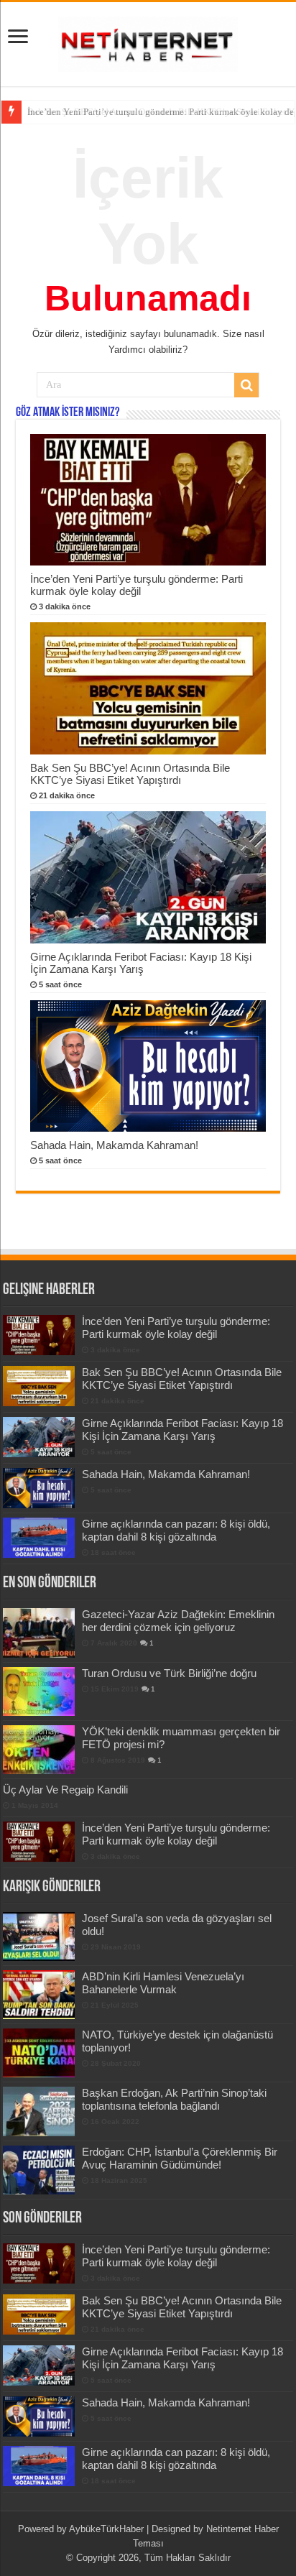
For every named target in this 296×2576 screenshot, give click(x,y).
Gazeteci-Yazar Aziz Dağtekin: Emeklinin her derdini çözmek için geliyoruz (178, 1621)
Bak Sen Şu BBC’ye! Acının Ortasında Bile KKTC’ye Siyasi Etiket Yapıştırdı (130, 774)
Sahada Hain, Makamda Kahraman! (114, 1145)
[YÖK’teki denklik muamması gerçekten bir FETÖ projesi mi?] (39, 1750)
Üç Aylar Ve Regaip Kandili (65, 1790)
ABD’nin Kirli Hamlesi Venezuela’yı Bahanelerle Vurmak (163, 1983)
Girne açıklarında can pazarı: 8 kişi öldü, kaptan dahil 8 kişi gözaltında (176, 1530)
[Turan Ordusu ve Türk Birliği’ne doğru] (39, 1691)
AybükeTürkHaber (106, 2529)
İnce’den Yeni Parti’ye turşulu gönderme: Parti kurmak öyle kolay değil (137, 585)
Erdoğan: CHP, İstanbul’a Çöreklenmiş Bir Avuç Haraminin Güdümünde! (180, 2158)
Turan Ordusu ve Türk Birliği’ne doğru (169, 1673)
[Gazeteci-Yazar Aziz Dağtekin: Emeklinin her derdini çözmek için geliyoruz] (39, 1633)
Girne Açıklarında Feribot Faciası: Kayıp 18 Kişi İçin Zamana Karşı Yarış (141, 963)
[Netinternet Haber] (148, 42)
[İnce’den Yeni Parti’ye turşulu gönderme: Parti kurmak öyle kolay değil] (39, 1842)
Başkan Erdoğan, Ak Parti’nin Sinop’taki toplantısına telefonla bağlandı (174, 2099)
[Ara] (246, 385)
